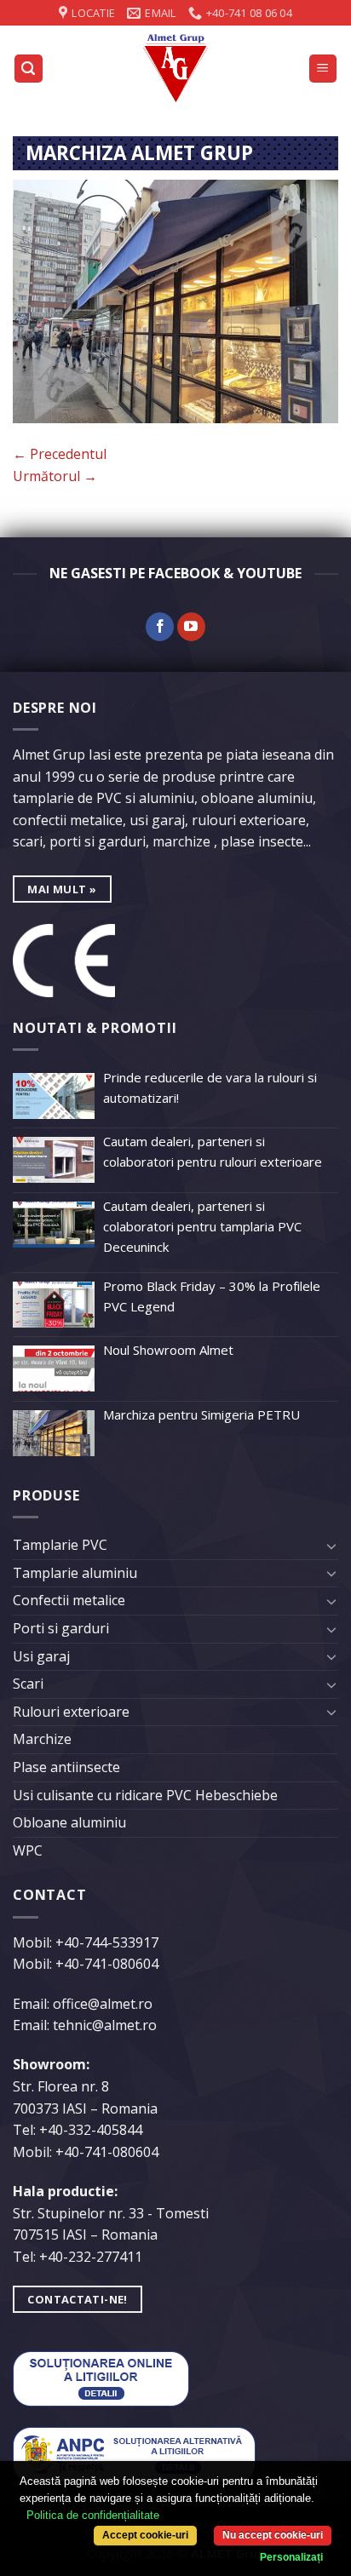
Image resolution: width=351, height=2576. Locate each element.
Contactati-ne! (77, 2299)
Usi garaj (41, 1656)
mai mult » (62, 889)
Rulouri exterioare (71, 1712)
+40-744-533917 (107, 1942)
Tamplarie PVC (60, 1545)
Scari (28, 1684)
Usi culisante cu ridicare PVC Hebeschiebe (145, 1795)
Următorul (55, 476)
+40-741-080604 (107, 1964)
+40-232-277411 (91, 2257)
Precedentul (60, 454)
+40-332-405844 (91, 2130)
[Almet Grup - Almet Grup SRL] (175, 68)
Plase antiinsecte (66, 1767)
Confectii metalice (69, 1600)
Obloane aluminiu (69, 1822)
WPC (28, 1850)
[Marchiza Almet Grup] (175, 300)
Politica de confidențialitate (93, 2515)
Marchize (42, 1739)
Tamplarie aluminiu (75, 1573)
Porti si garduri (61, 1628)
